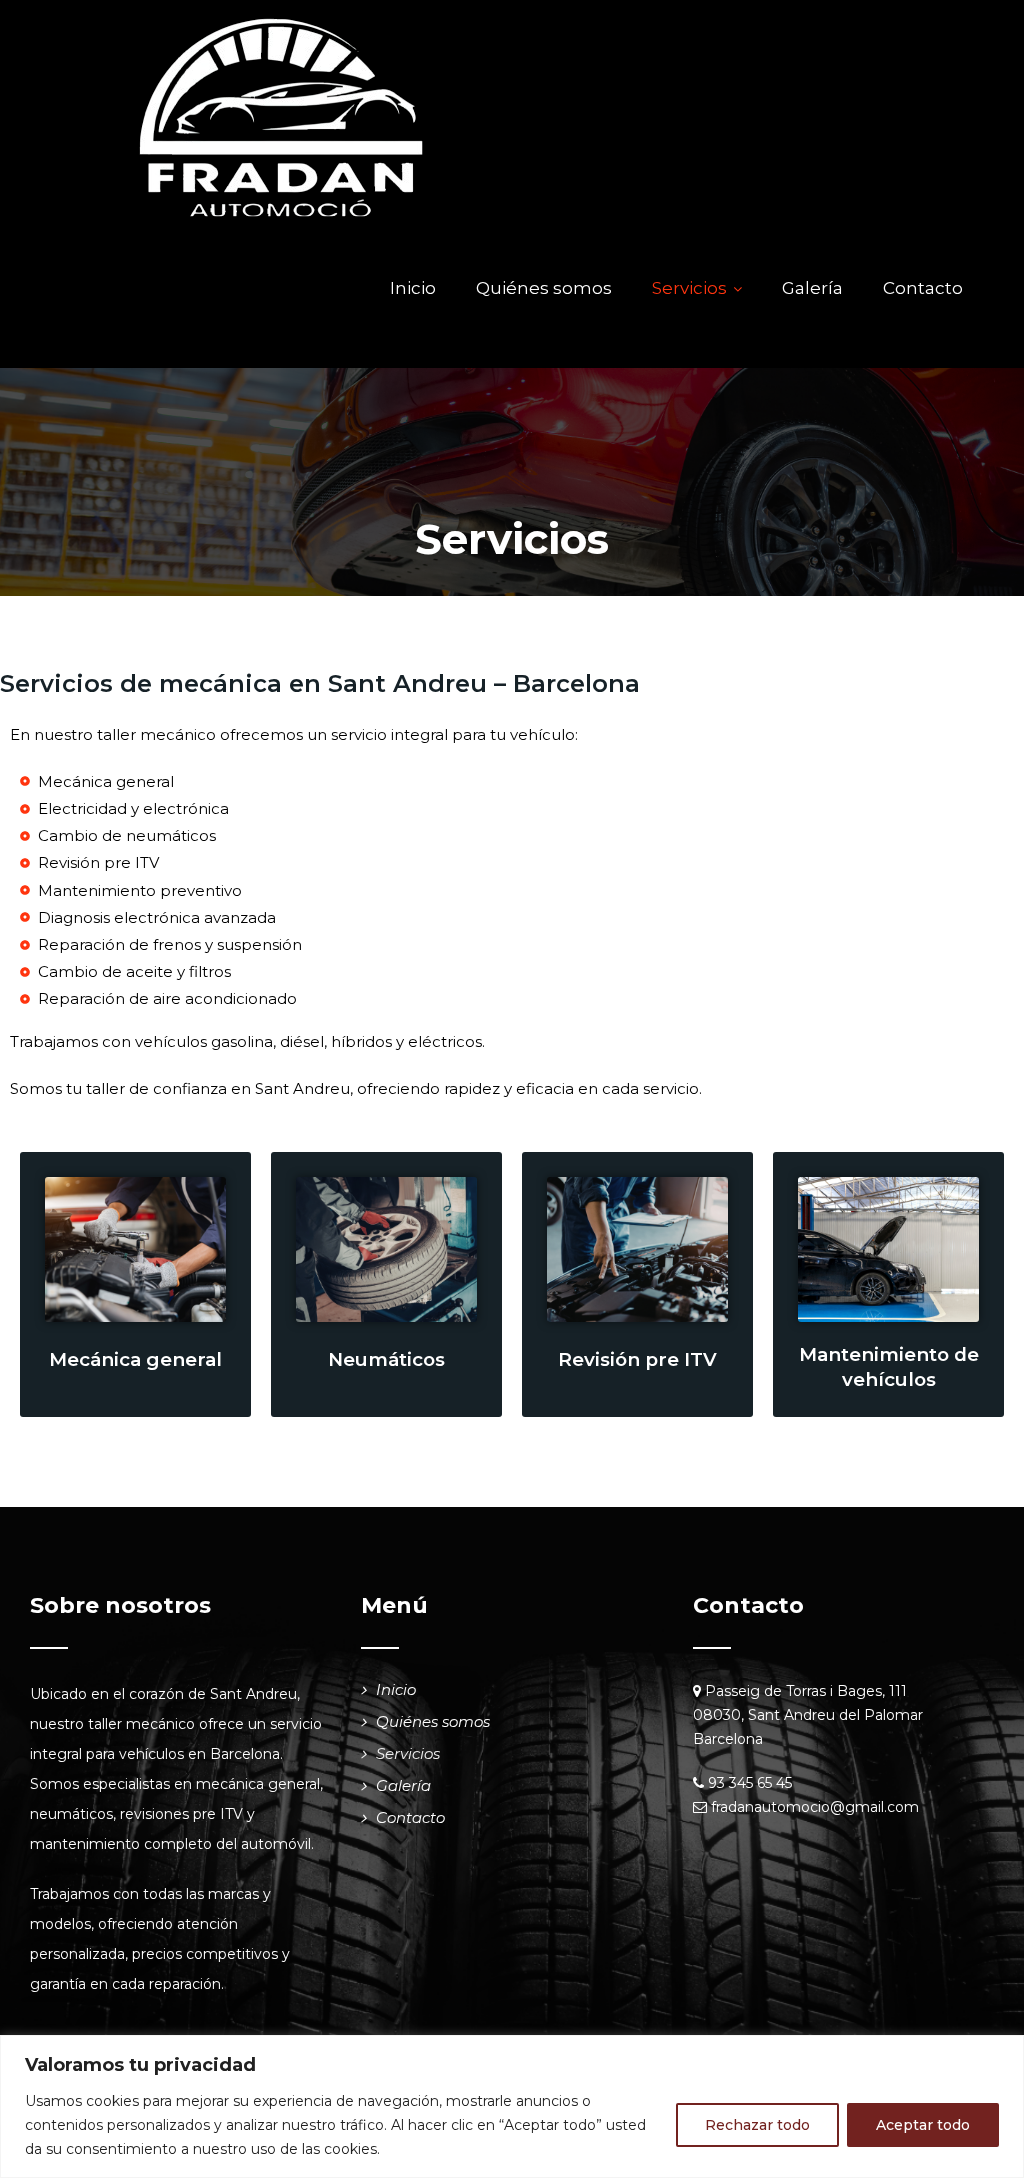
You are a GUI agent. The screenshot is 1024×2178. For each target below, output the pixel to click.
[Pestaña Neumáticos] (386, 1249)
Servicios (689, 288)
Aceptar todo (923, 2125)
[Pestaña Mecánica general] (135, 1249)
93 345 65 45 (750, 1783)
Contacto (923, 288)
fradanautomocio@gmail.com (815, 1807)
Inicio (413, 288)
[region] (512, 2106)
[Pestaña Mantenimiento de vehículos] (888, 1249)
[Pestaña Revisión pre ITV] (637, 1249)
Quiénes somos (544, 288)
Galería (812, 288)
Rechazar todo (757, 2125)
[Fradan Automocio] (281, 117)
